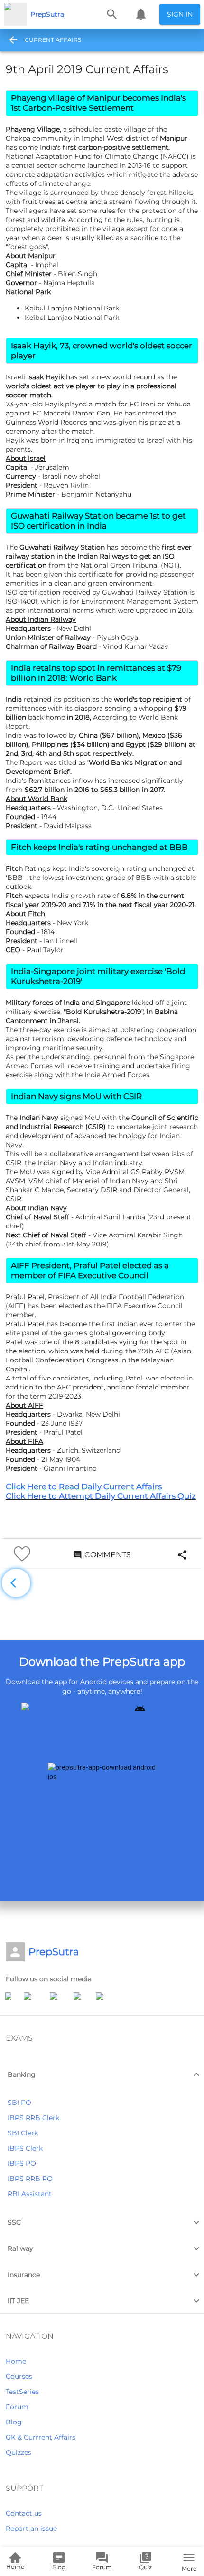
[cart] (141, 14)
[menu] (10, 40)
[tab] (53, 40)
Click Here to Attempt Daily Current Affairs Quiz (101, 1496)
